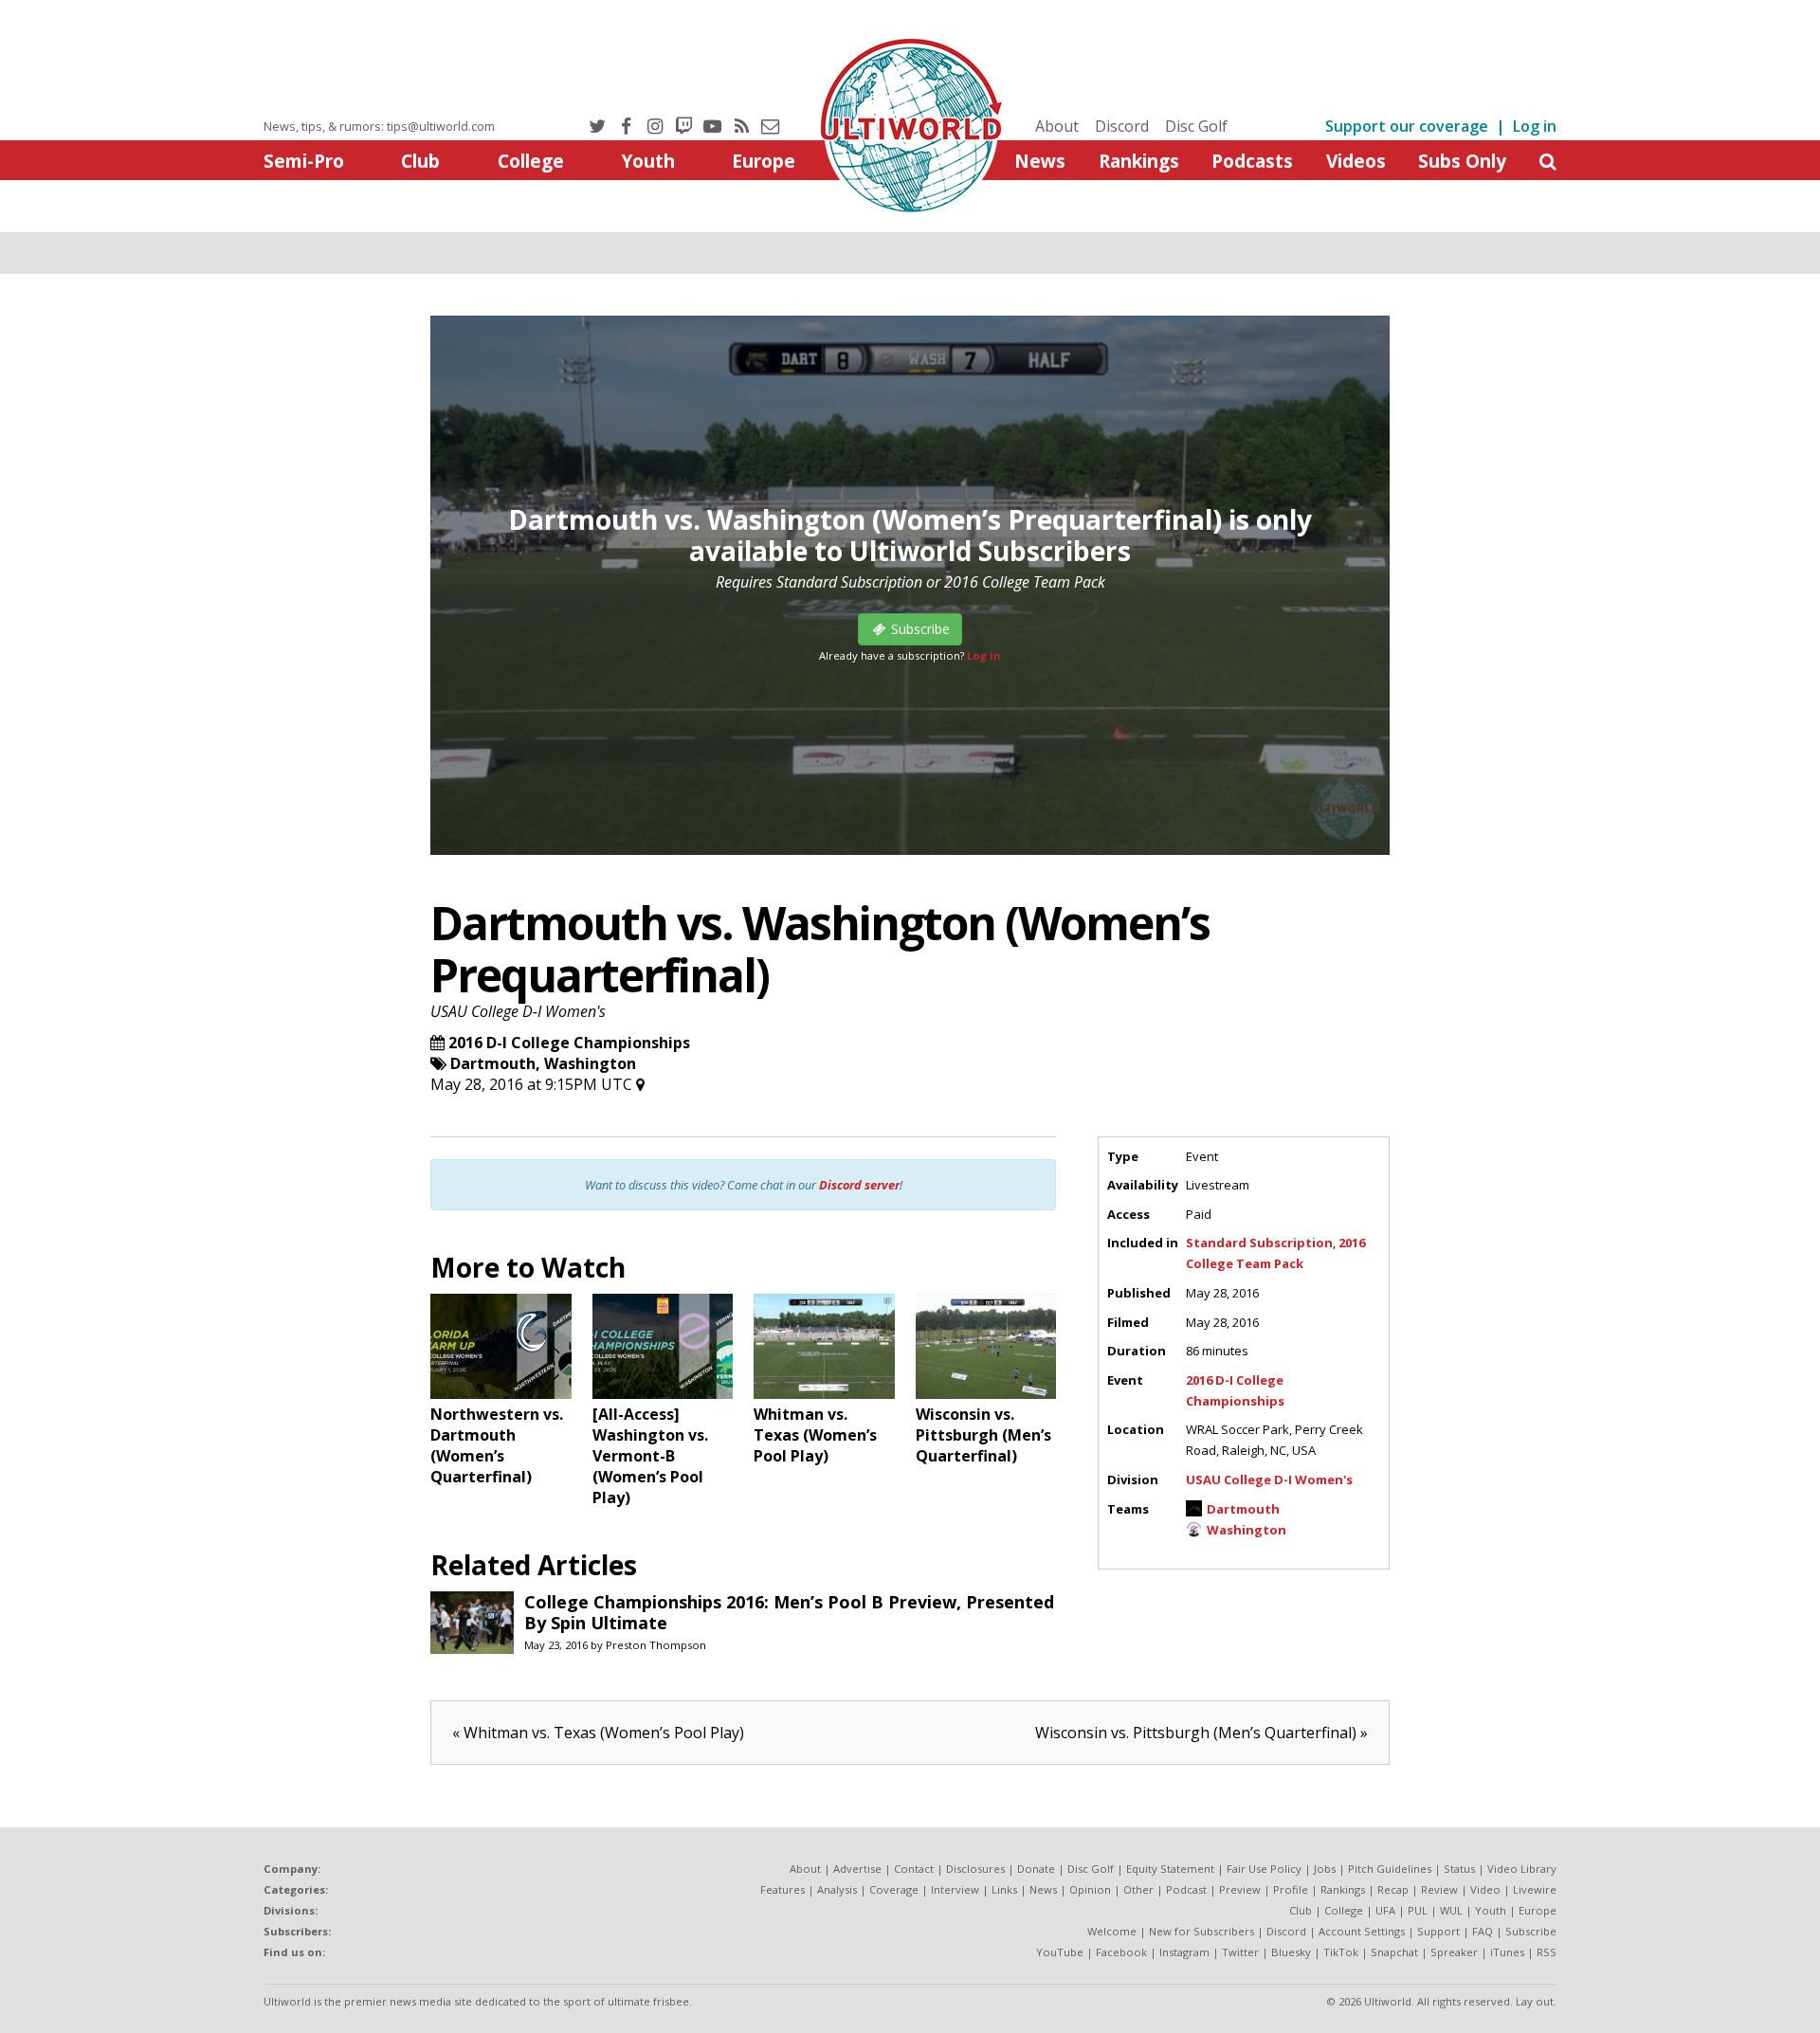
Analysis (837, 1889)
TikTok (1341, 1952)
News (1040, 161)
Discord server (859, 1185)
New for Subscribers (1201, 1931)
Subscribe (1531, 1931)
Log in (1535, 126)
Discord (1122, 126)
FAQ (1483, 1931)
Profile (1291, 1889)
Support (1438, 1931)
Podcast (1186, 1889)
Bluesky (1291, 1952)
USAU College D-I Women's (518, 1011)
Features (783, 1889)
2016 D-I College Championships (569, 1043)
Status (1459, 1869)
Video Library (1522, 1869)
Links (1004, 1889)
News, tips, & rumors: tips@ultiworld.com (379, 126)
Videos (1356, 161)
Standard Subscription (1259, 1243)
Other (1138, 1889)
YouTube (1060, 1952)
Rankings (1139, 161)
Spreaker (1454, 1952)
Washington (590, 1063)
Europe (764, 161)
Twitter (1240, 1952)
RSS (1547, 1952)
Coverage (894, 1889)
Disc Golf (1196, 126)
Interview (955, 1889)
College (531, 161)
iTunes (1507, 1952)
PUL (1418, 1910)
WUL (1451, 1910)
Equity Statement (1170, 1869)
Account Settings (1362, 1931)
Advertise (857, 1869)
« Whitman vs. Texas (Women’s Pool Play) (598, 1733)
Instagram (1184, 1952)
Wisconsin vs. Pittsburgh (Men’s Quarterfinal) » (1201, 1733)
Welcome (1112, 1931)
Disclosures (975, 1869)
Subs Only (1462, 161)
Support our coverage (1407, 126)
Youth (648, 161)
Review (1439, 1889)
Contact (914, 1869)
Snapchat (1394, 1952)
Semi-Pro (304, 161)
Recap (1393, 1889)
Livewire (1535, 1889)
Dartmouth (493, 1063)
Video (1485, 1889)
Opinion (1090, 1889)
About (1057, 126)
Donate (1036, 1869)
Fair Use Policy (1264, 1869)
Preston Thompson (656, 1645)
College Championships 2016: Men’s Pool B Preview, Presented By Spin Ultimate (789, 1612)
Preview (1240, 1889)
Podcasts (1252, 161)
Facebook (1121, 1952)
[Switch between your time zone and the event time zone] (640, 1084)
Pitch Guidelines (1390, 1869)
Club (420, 161)
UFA (1385, 1910)
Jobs (1325, 1869)
